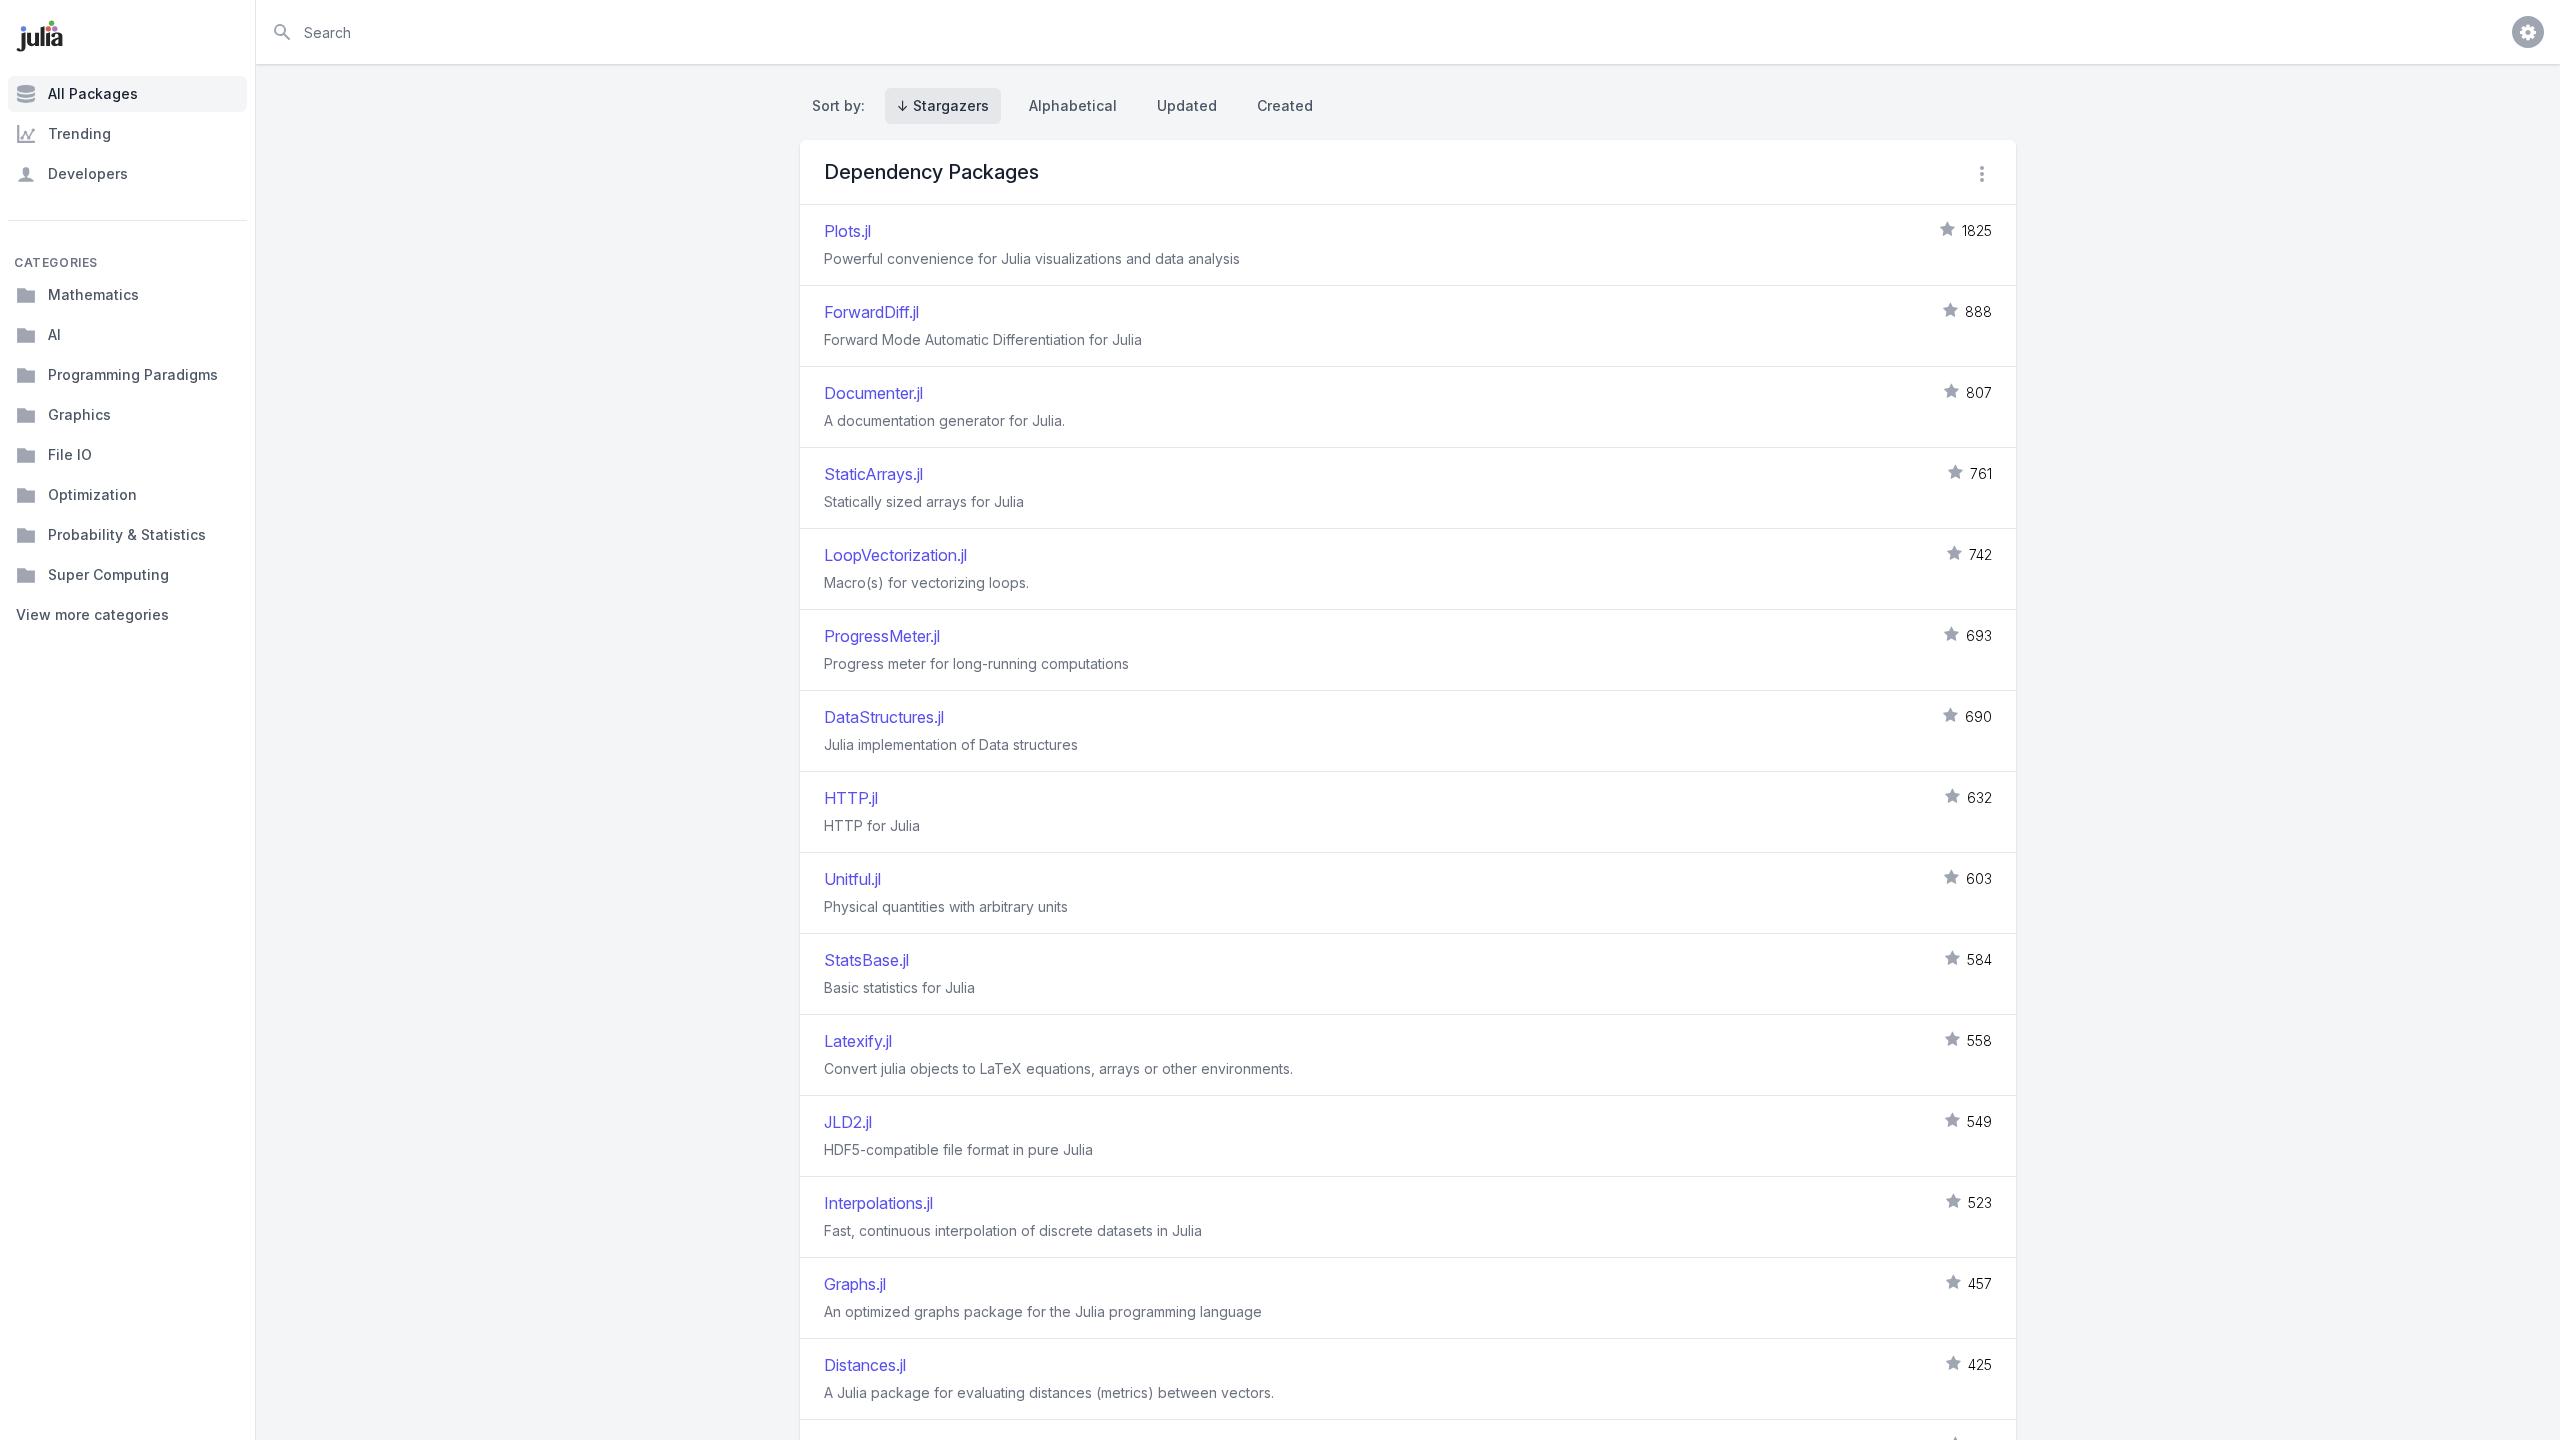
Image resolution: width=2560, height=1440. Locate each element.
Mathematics (93, 294)
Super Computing (108, 574)
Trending (79, 133)
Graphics (79, 414)
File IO (70, 454)
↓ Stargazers (943, 105)
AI (54, 334)
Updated (1187, 105)
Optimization (92, 494)
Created (1285, 105)
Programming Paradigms (133, 374)
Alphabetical (1073, 105)
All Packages (93, 93)
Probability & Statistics (127, 534)
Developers (88, 173)
